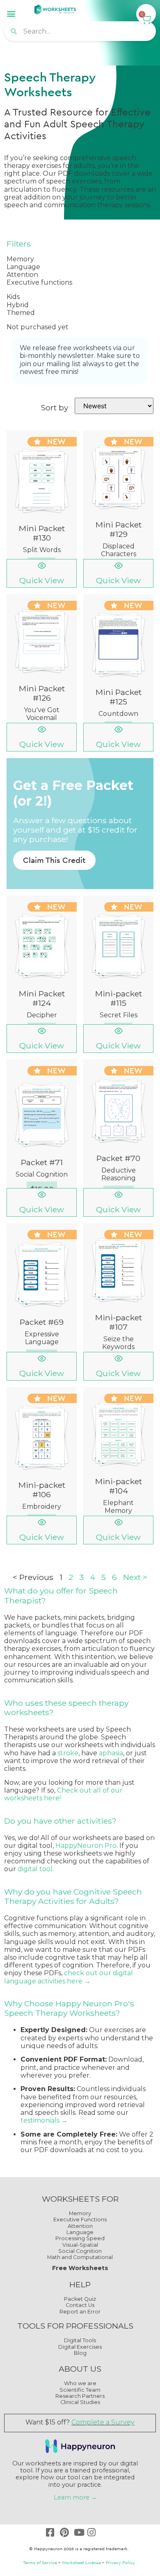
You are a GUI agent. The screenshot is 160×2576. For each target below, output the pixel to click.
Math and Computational (80, 2257)
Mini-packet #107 (119, 1322)
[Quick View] (42, 566)
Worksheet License (81, 2562)
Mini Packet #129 (119, 529)
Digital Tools (80, 2340)
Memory (80, 2213)
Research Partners (80, 2396)
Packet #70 (118, 1158)
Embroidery (42, 1506)
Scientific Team (80, 2390)
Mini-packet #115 (119, 998)
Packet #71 (42, 1162)
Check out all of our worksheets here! (63, 1794)
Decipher (42, 1015)
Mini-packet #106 (42, 1490)
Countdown (118, 714)
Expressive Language (42, 1338)
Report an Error (80, 2312)
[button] (11, 13)
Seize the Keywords (118, 1343)
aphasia (111, 1753)
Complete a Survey (103, 2422)
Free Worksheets (80, 2268)
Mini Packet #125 (119, 697)
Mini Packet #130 (42, 533)
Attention (80, 2226)
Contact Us (80, 2305)
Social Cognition (42, 1174)
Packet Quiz (80, 2299)
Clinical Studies (80, 2402)
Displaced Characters (119, 550)
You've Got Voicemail (42, 714)
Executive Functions (80, 2219)
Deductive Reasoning (119, 1174)
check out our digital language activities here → (69, 1977)
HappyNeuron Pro (86, 1846)
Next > (135, 1577)
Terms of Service (40, 2562)
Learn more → (75, 2497)
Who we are (80, 2383)
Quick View (42, 580)
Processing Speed (80, 2238)
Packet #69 (42, 1322)
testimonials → (44, 2120)
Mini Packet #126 (42, 693)
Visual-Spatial (80, 2245)
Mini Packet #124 (42, 998)
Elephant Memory (118, 1507)
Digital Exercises (80, 2347)
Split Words (42, 550)
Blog (80, 2353)
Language (80, 2232)
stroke (68, 1753)
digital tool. (37, 1869)
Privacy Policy (120, 2562)
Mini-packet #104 (119, 1486)
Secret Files (119, 1015)
